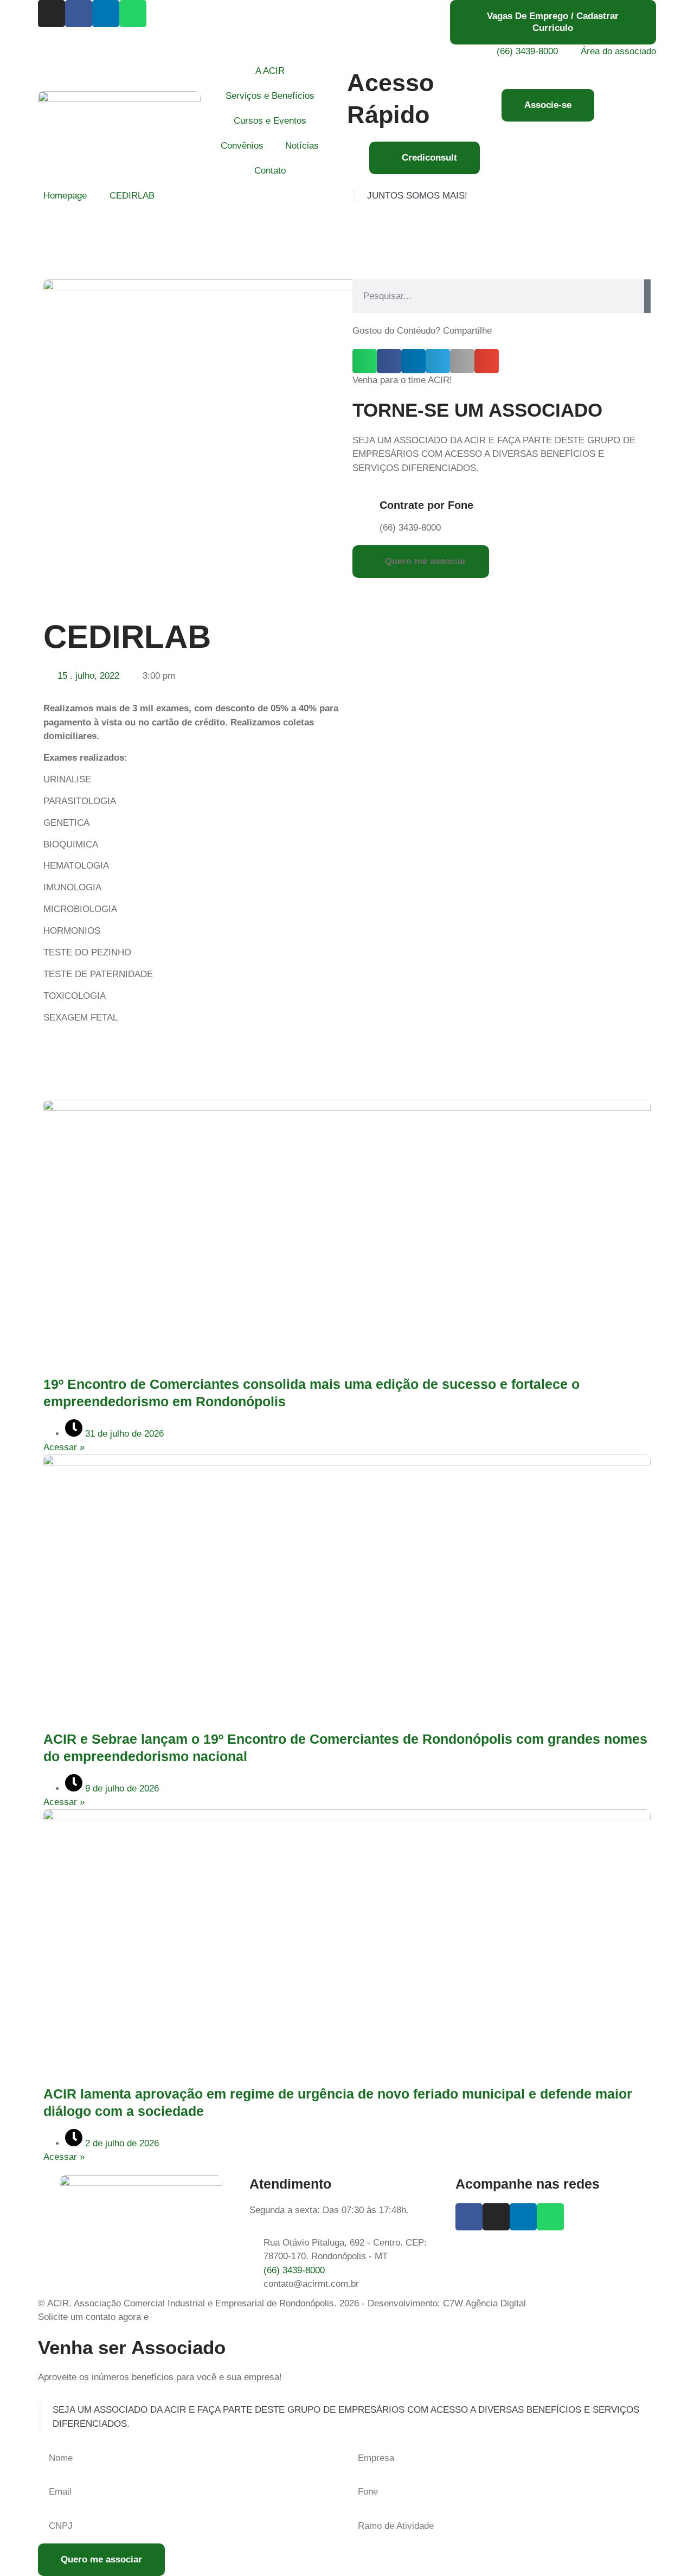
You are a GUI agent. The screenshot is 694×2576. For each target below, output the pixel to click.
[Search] (647, 296)
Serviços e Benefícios (270, 96)
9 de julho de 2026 (121, 1788)
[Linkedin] (106, 14)
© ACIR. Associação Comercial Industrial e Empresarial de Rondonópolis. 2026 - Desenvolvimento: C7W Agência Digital (282, 2303)
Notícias (302, 146)
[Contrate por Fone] (366, 507)
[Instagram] (52, 14)
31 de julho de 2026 (123, 1434)
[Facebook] (79, 14)
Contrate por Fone (426, 505)
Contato (270, 171)
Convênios (242, 146)
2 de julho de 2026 (121, 2143)
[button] (365, 361)
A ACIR (270, 71)
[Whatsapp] (133, 14)
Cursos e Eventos (270, 121)
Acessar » (64, 1447)
